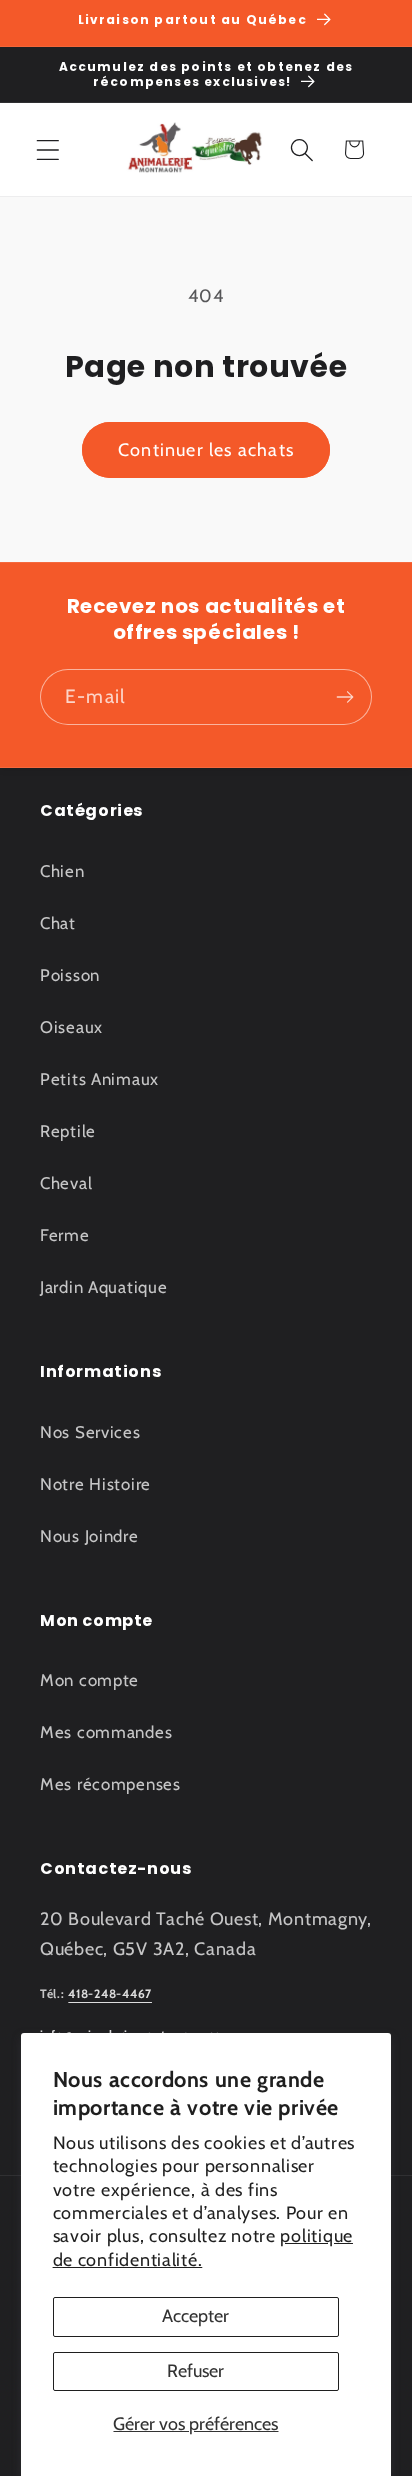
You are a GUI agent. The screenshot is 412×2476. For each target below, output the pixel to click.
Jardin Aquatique (104, 1287)
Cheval (66, 1183)
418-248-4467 (110, 1993)
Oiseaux (71, 1027)
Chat (58, 923)
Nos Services (90, 1432)
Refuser (195, 2371)
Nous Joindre (89, 1536)
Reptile (68, 1131)
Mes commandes (106, 1732)
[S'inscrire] (344, 697)
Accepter (195, 2316)
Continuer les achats (206, 450)
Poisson (70, 975)
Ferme (65, 1235)
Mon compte (89, 1680)
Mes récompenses (110, 1784)
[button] (48, 149)
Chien (62, 871)
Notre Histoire (95, 1484)
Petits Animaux (99, 1079)
